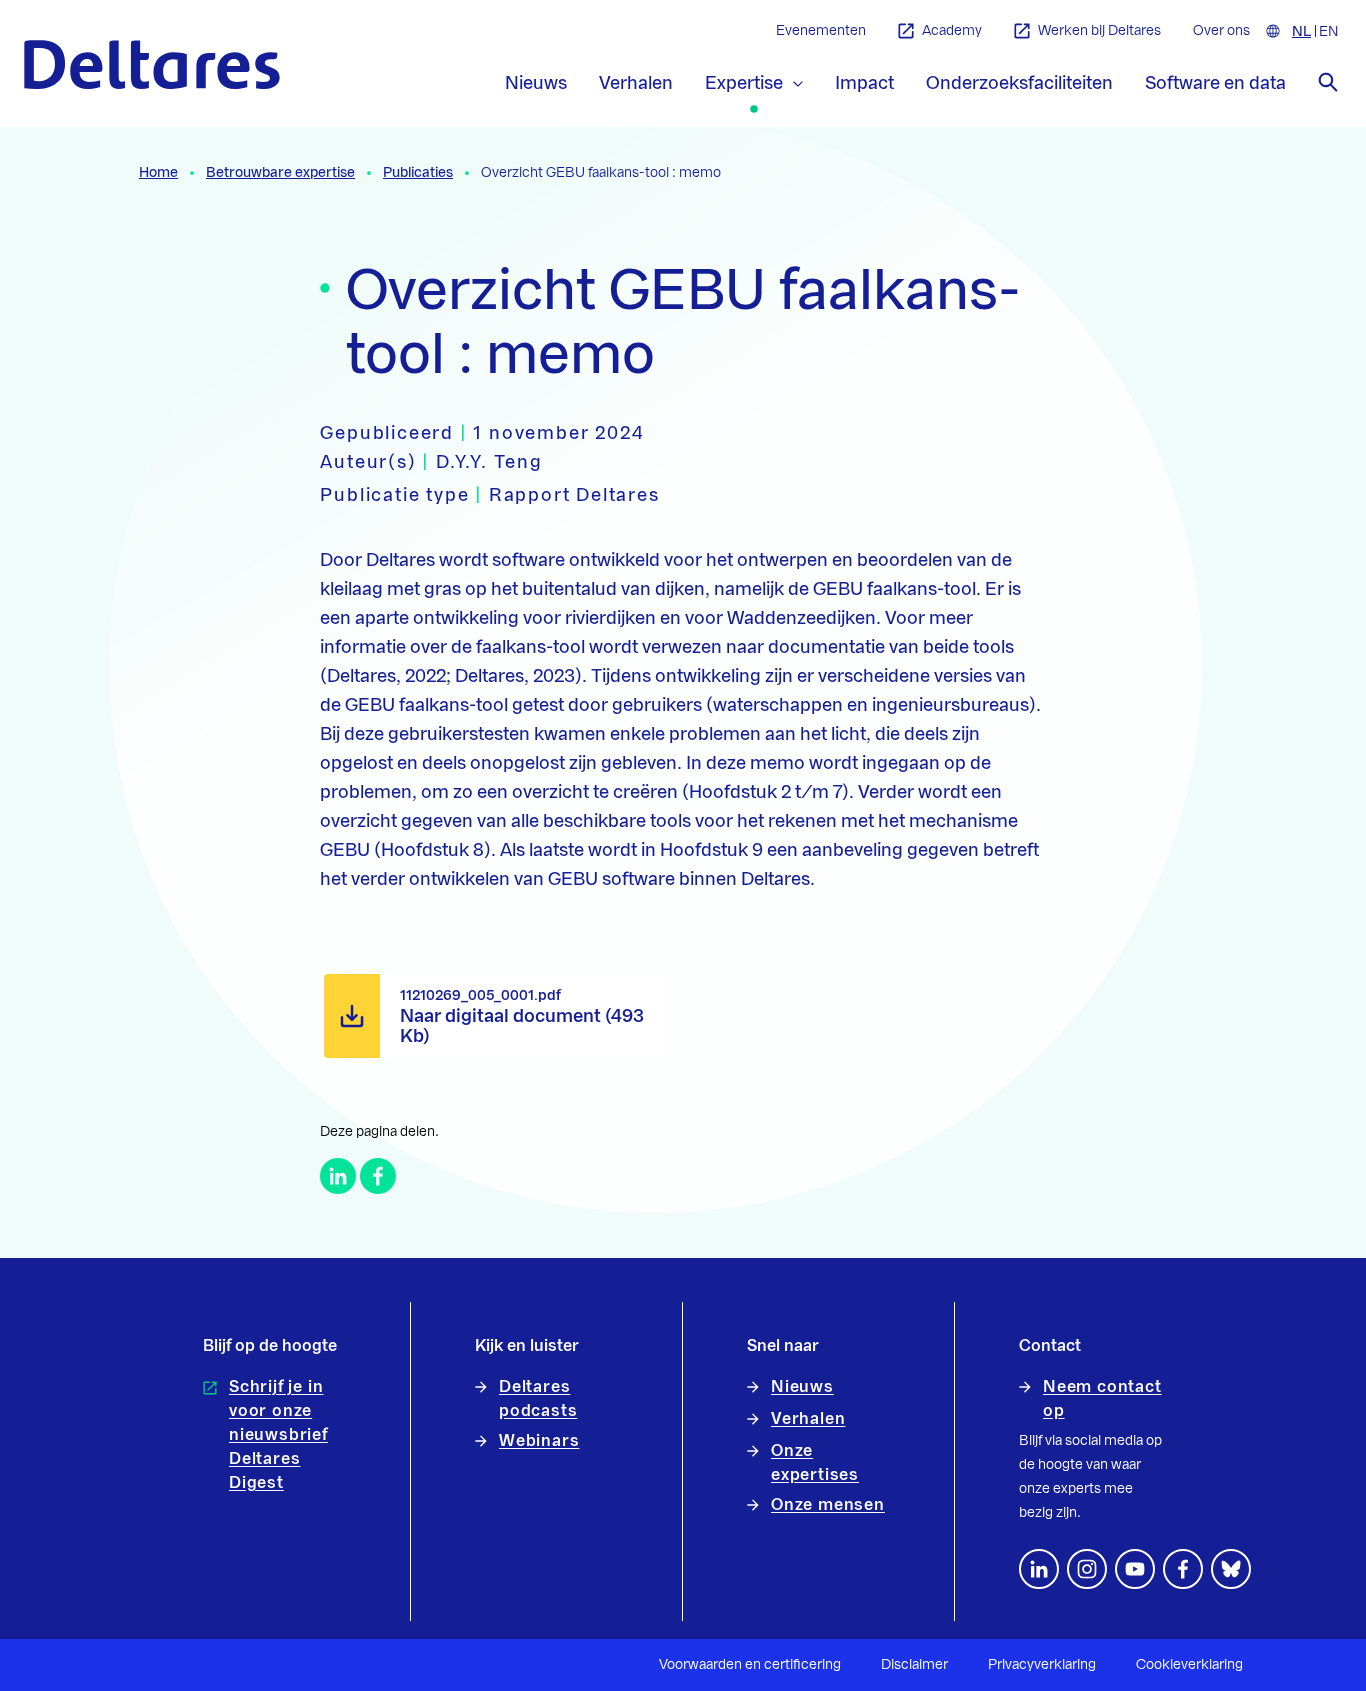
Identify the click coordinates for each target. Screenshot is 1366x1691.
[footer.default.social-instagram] (1087, 1569)
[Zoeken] (1328, 82)
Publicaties (418, 173)
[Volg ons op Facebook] (1183, 1569)
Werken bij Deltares (1099, 31)
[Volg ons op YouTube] (1135, 1569)
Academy (952, 31)
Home (158, 173)
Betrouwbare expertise (280, 173)
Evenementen (821, 31)
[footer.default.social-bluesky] (1231, 1569)
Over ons (1221, 31)
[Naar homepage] (152, 64)
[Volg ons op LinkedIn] (1039, 1569)
